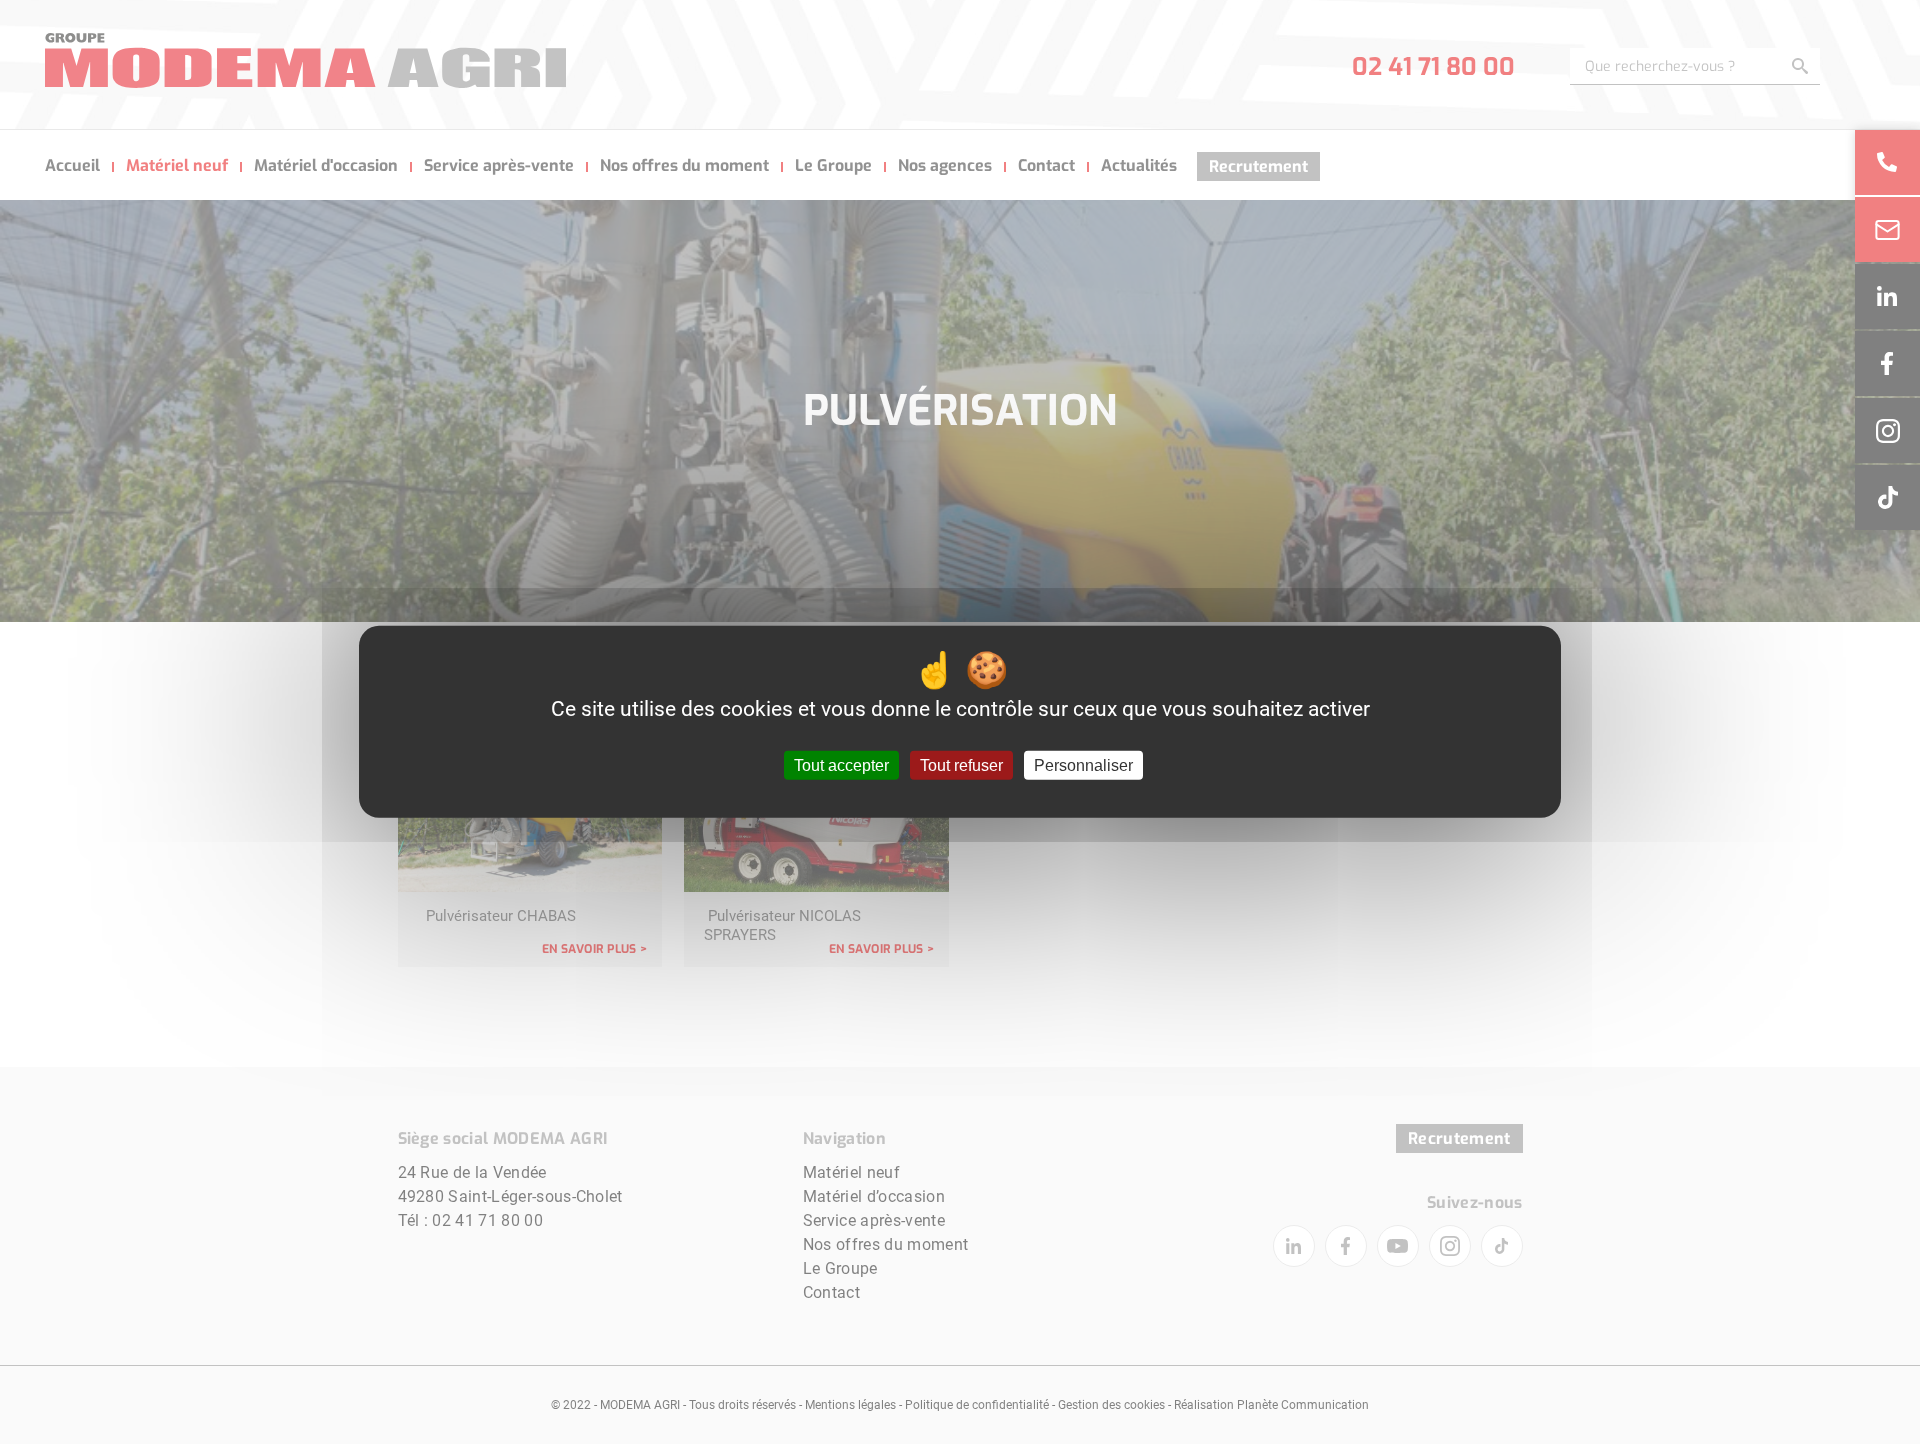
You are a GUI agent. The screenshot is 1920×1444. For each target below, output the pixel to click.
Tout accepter (841, 765)
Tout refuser (961, 765)
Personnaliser (1083, 765)
